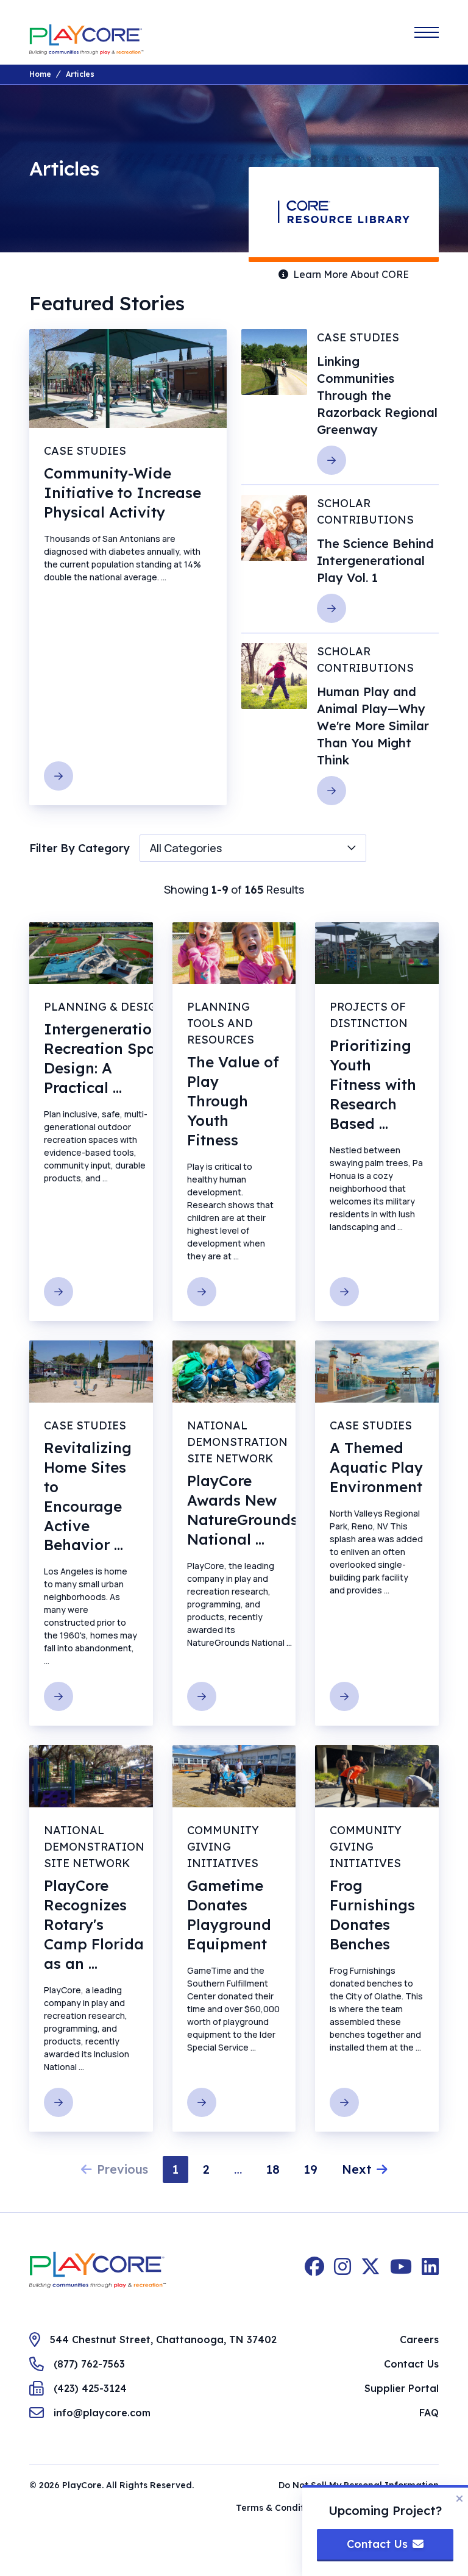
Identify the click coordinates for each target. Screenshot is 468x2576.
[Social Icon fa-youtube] (401, 2270)
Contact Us (411, 2364)
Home (40, 74)
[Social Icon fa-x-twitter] (370, 2270)
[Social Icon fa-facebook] (314, 2270)
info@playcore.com (102, 2413)
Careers (419, 2339)
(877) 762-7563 (89, 2364)
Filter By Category (80, 848)
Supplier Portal (402, 2388)
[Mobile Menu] (427, 32)
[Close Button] (459, 2499)
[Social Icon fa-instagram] (342, 2270)
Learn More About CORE (351, 274)
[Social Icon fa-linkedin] (430, 2270)
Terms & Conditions (279, 2508)
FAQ (429, 2413)
